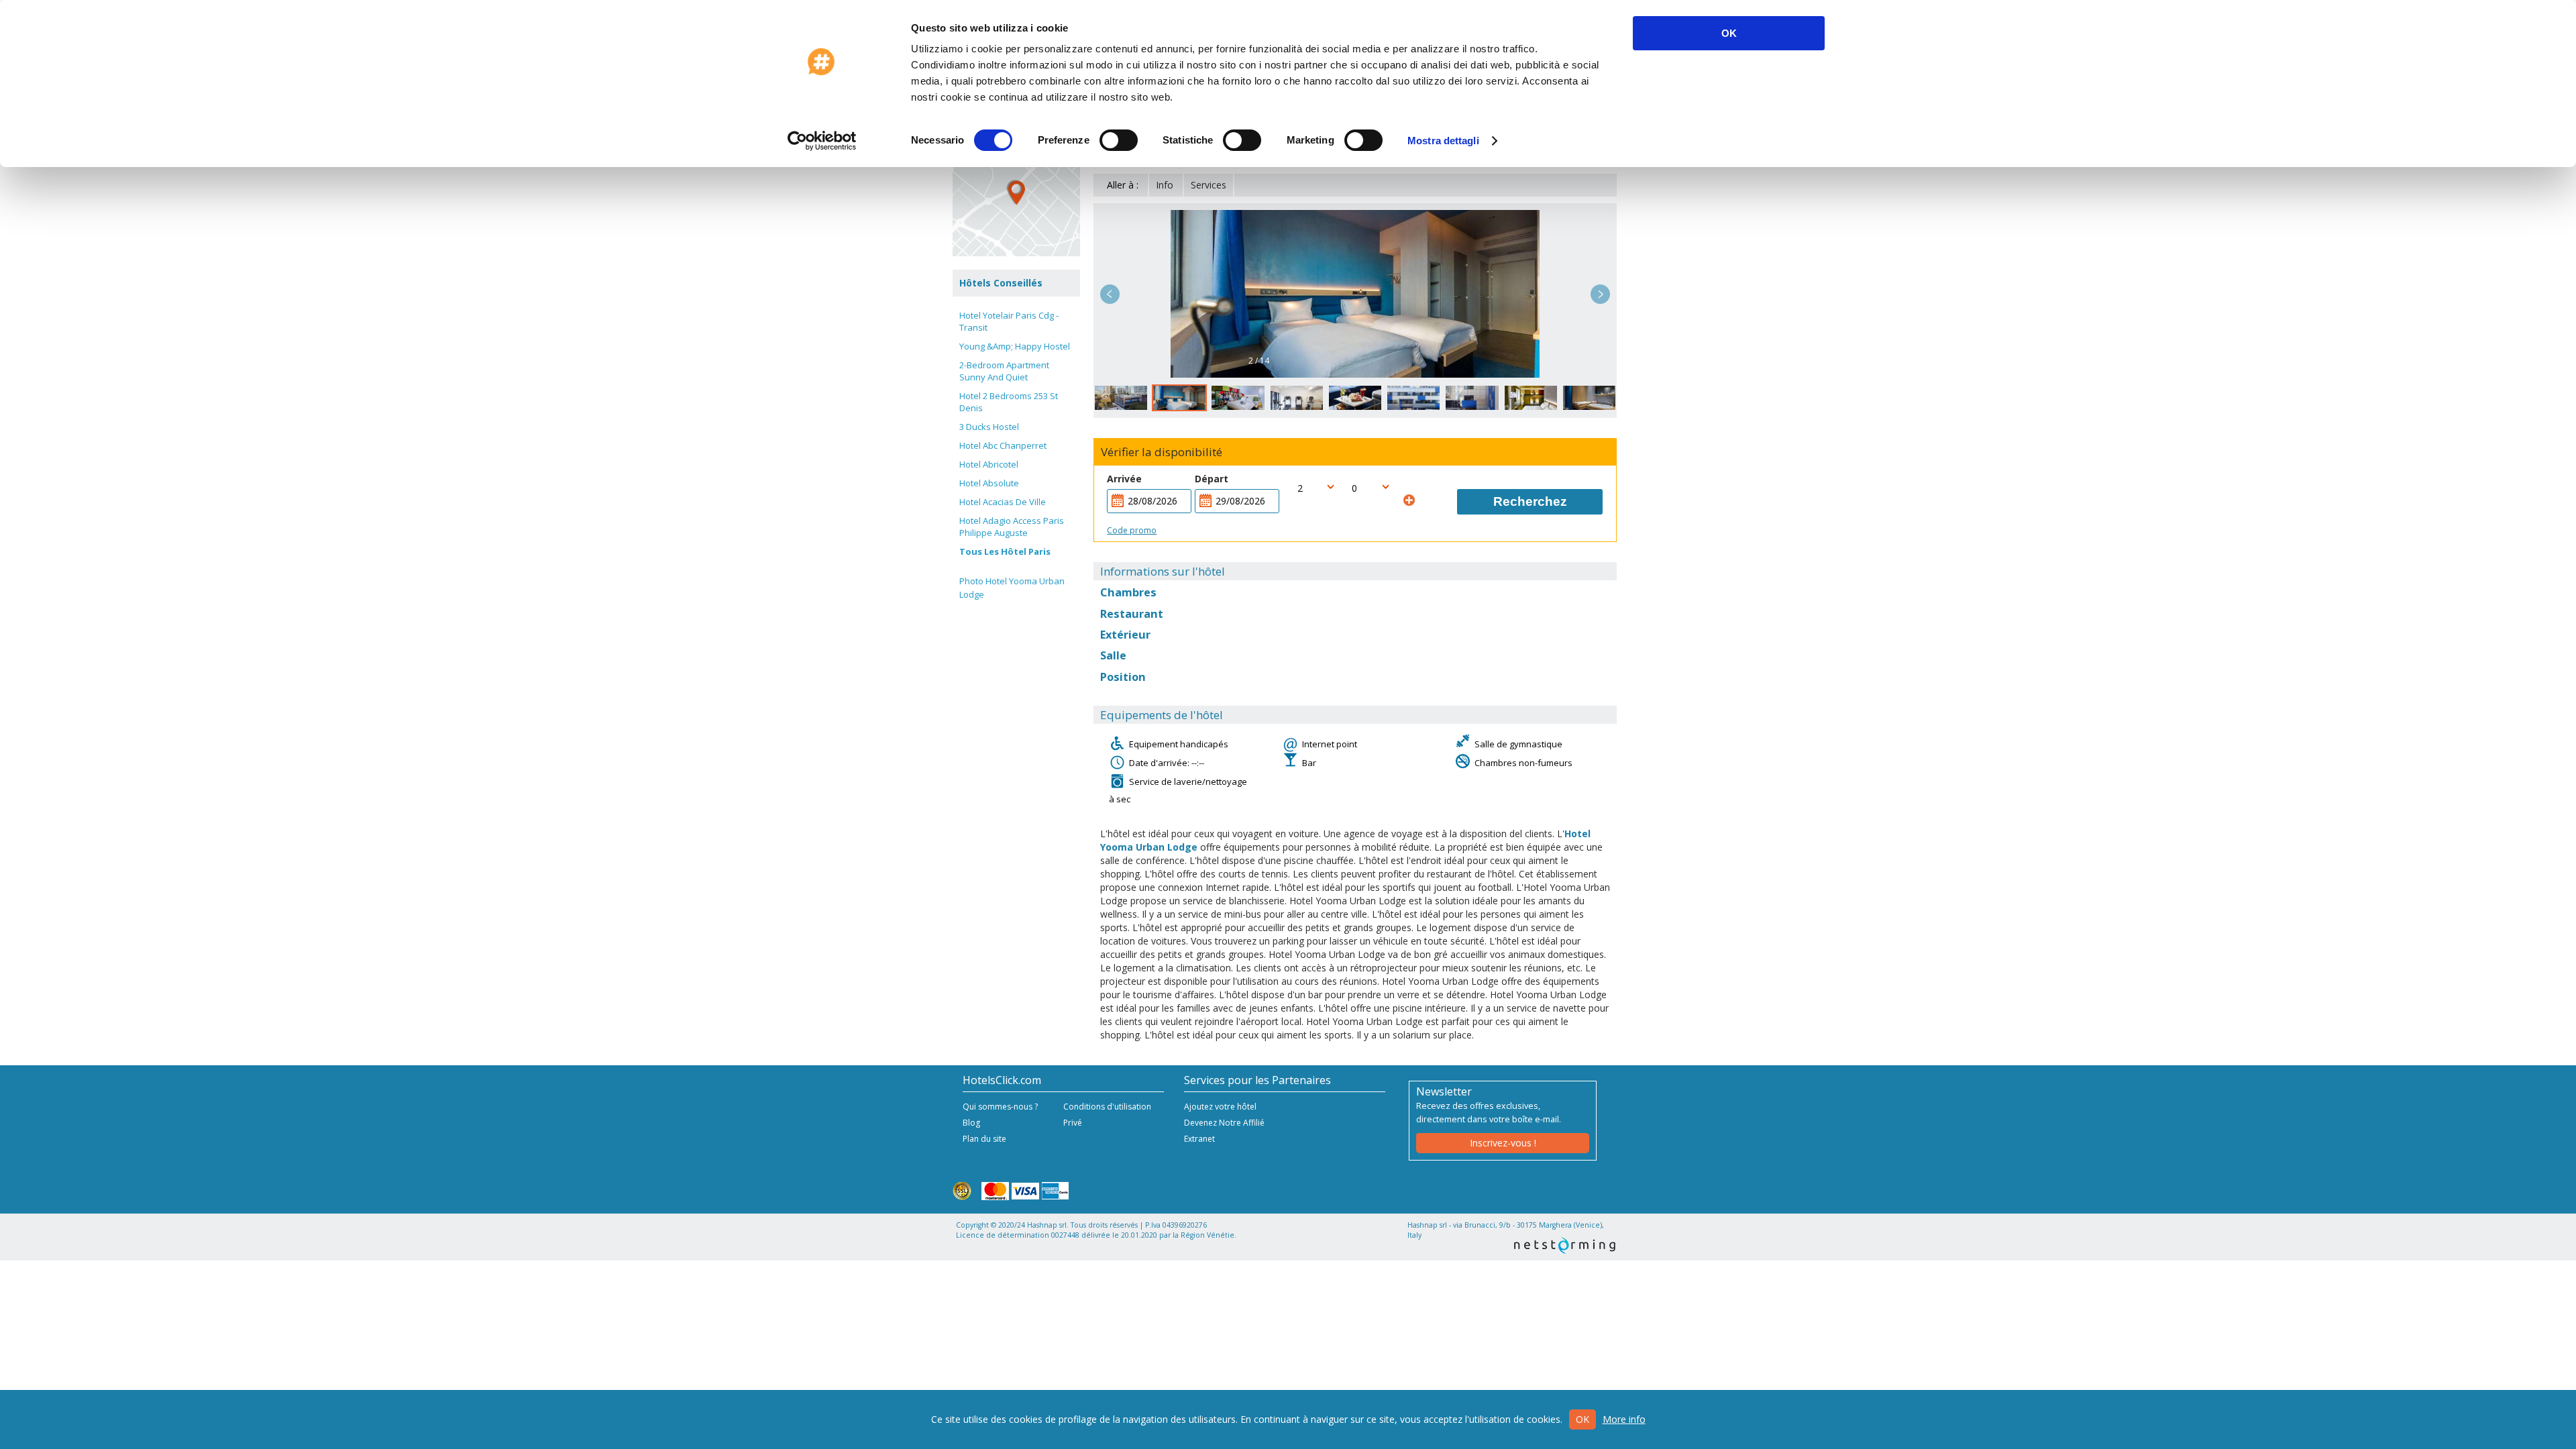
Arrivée (1124, 479)
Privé (1073, 1123)
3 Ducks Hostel (989, 427)
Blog (971, 1123)
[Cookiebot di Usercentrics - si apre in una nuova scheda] (822, 141)
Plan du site (984, 1139)
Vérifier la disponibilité (1162, 452)
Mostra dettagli (1443, 141)
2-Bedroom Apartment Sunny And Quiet (1004, 371)
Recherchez (1530, 501)
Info (1165, 185)
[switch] (1119, 140)
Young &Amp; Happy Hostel (1015, 346)
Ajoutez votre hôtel (1220, 1107)
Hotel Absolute (989, 483)
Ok (1582, 1419)
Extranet (1199, 1139)
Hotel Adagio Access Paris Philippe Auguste (1012, 527)
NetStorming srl (1565, 1245)
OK (1729, 33)
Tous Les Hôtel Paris (1005, 551)
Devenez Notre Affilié (1224, 1123)
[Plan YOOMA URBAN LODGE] (1016, 193)
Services (1209, 185)
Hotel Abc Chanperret (1003, 445)
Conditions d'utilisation (1107, 1107)
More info (1624, 1419)
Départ (1212, 479)
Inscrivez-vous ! (1503, 1143)
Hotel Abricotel (989, 464)
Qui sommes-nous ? (1000, 1107)
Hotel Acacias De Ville (1003, 502)
